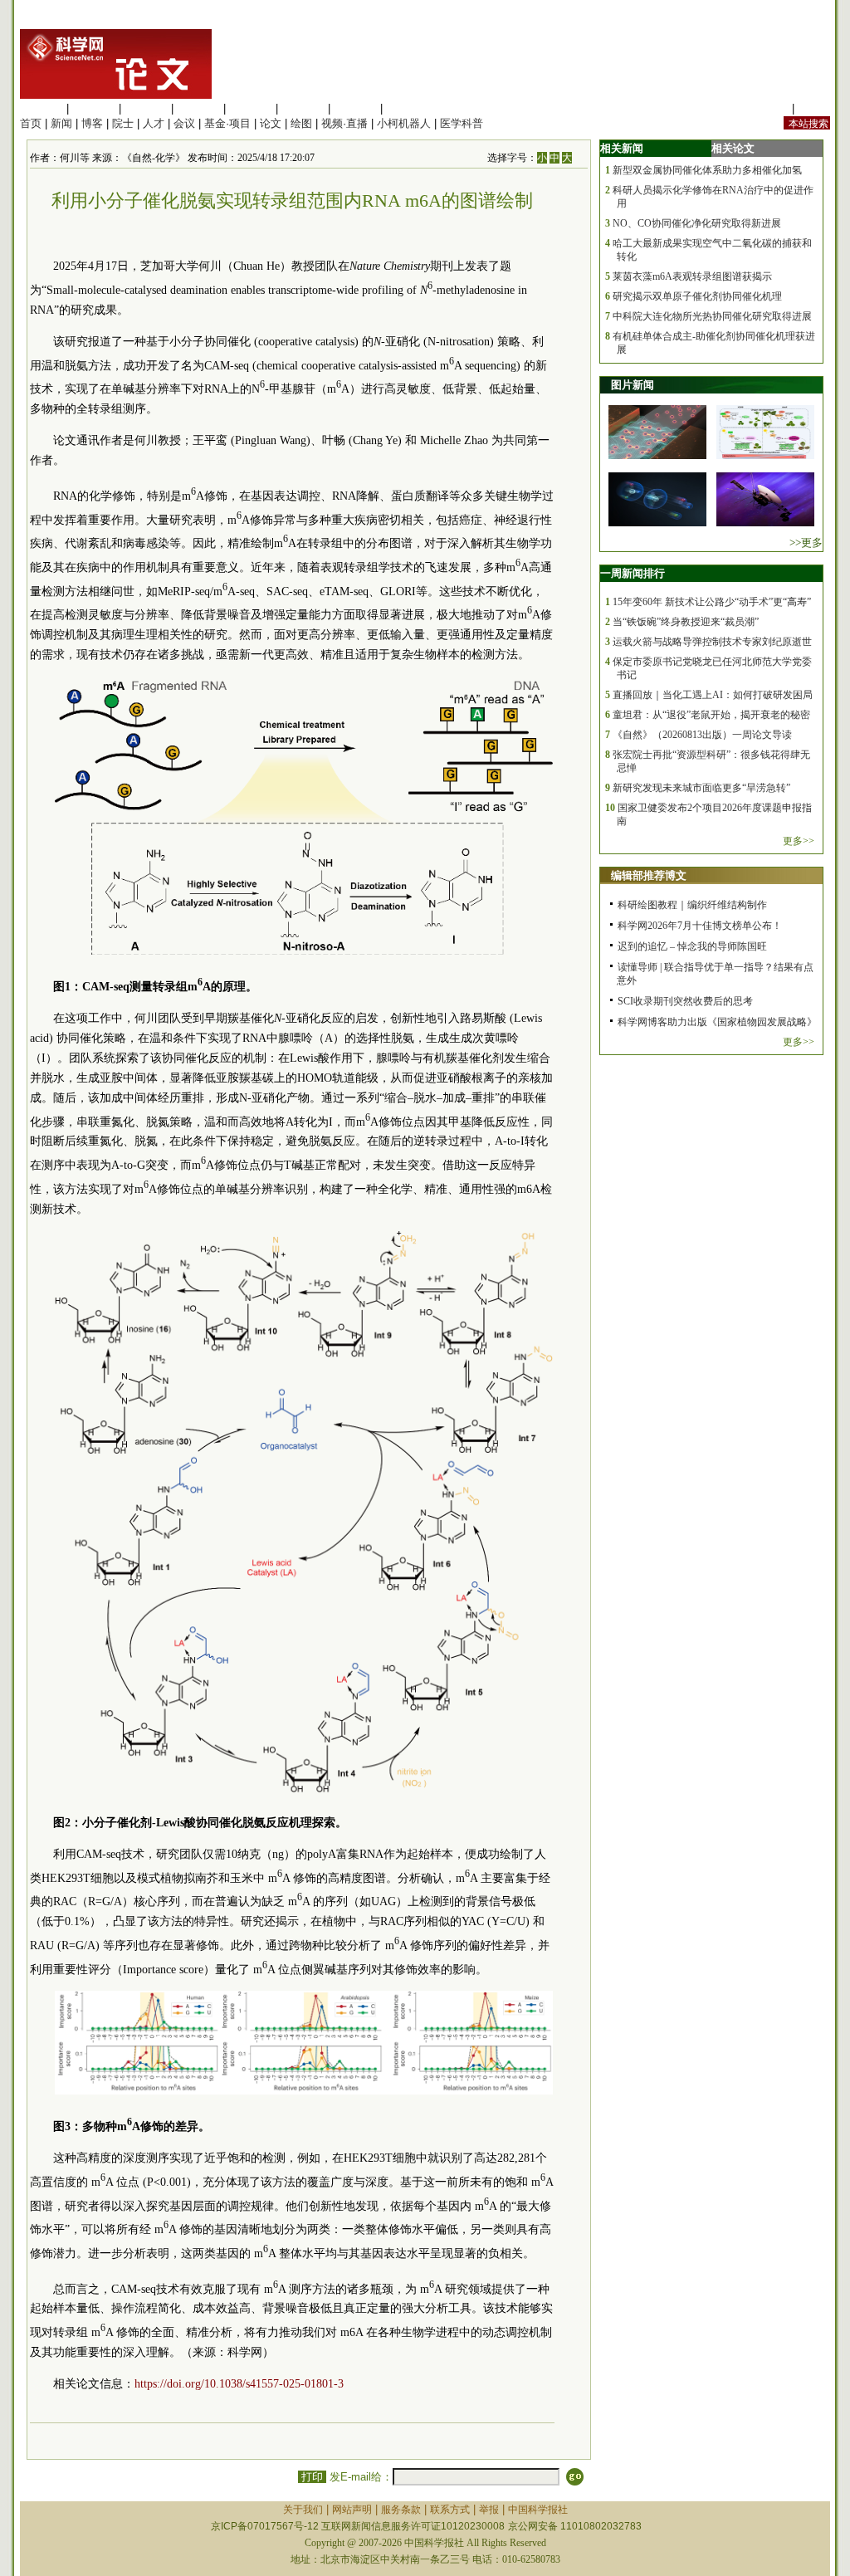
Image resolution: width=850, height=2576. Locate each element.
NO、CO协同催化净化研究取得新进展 (697, 223)
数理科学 (355, 108)
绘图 (301, 123)
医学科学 (94, 108)
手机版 (814, 108)
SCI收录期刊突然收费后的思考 (685, 1001)
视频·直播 (344, 123)
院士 (123, 123)
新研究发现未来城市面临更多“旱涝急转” (701, 788)
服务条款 (401, 2510)
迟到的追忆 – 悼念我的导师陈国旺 (692, 946)
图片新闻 (633, 385)
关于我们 (303, 2510)
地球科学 (303, 108)
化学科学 (146, 108)
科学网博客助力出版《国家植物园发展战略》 (717, 1022)
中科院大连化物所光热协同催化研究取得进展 (712, 316)
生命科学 (42, 108)
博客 (92, 123)
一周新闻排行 (633, 573)
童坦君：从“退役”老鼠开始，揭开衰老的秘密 (711, 715)
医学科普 (462, 123)
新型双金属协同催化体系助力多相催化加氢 (707, 170)
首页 (31, 123)
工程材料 (198, 108)
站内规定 (767, 108)
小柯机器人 (404, 123)
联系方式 (450, 2510)
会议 (184, 123)
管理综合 (408, 108)
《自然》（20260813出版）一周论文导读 (702, 735)
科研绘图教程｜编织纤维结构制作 (692, 905)
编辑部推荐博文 (649, 875)
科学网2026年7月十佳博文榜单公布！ (700, 926)
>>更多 (806, 543)
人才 (154, 123)
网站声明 (352, 2510)
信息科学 (251, 108)
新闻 (61, 123)
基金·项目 (227, 123)
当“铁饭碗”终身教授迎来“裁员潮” (686, 622)
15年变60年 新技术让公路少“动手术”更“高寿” (712, 602)
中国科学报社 (538, 2510)
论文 (271, 123)
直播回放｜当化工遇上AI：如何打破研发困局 (713, 695)
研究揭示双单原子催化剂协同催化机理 (697, 296)
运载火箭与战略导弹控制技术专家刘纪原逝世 (712, 642)
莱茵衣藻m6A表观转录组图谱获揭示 (692, 276)
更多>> (799, 841)
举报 (489, 2510)
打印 (312, 2477)
